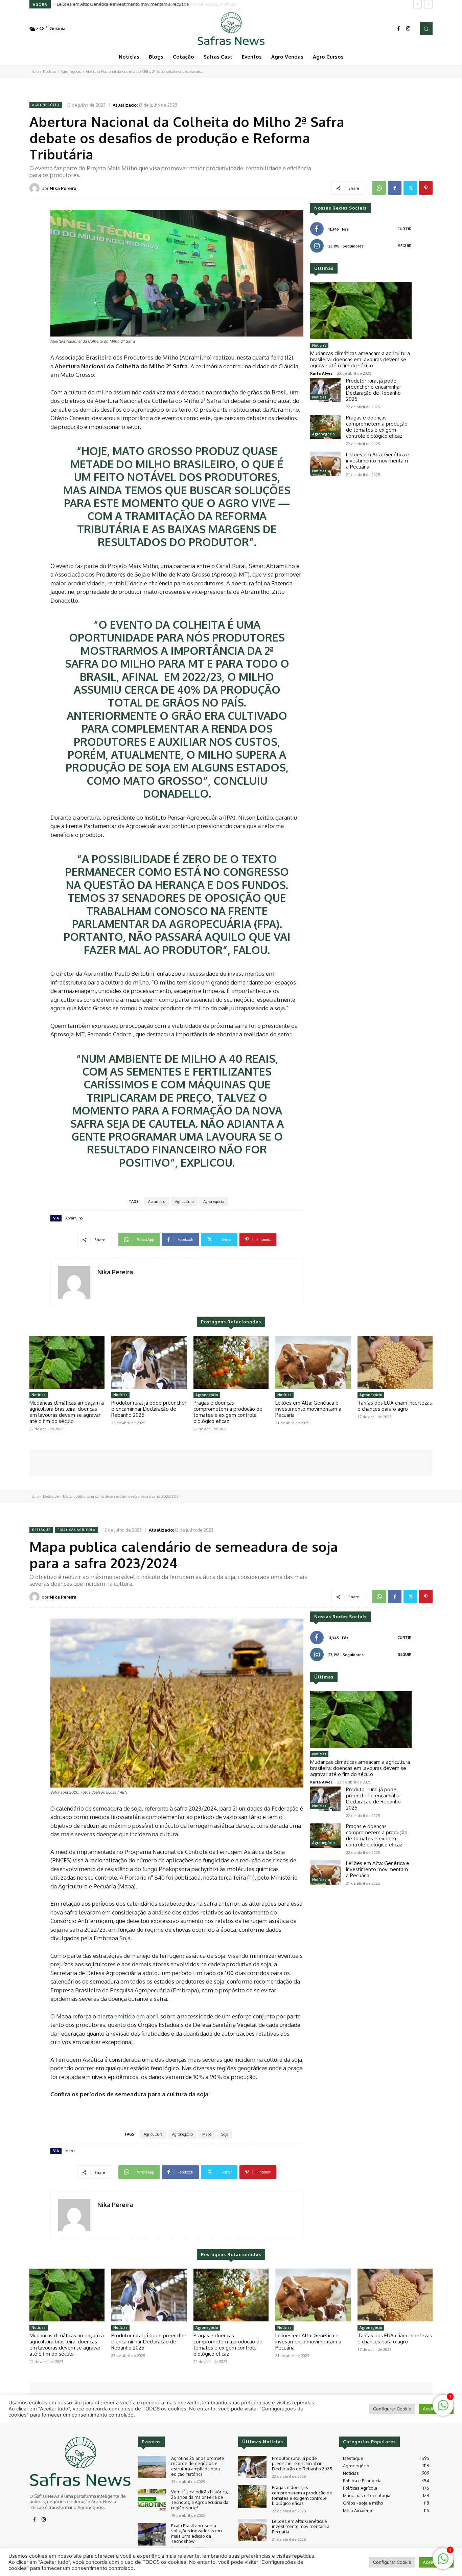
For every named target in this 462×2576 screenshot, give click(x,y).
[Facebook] (399, 29)
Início (34, 71)
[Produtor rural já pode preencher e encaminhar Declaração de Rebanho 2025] (325, 390)
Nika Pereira (63, 188)
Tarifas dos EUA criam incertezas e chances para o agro (395, 1406)
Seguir (405, 246)
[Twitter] (410, 188)
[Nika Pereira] (36, 188)
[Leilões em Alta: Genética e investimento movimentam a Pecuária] (325, 464)
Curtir (405, 229)
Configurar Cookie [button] (392, 2562)
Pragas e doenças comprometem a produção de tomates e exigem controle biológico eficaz (377, 427)
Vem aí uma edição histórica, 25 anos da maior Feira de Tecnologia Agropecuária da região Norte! (200, 2500)
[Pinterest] (426, 188)
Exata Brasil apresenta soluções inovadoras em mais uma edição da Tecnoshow (196, 2534)
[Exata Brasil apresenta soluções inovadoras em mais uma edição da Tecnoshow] (152, 2535)
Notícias (50, 71)
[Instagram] (408, 29)
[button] (426, 28)
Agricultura (184, 1202)
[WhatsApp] (379, 188)
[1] (443, 2562)
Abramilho (157, 1202)
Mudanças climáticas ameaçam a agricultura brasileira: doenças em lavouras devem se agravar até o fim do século (360, 359)
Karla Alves (321, 373)
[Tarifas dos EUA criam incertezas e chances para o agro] (395, 1362)
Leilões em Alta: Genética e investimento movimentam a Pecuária (122, 4)
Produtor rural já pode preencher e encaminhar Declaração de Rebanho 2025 (374, 390)
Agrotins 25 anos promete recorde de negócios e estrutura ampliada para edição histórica (198, 2466)
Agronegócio (71, 71)
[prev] (418, 4)
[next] (428, 4)
